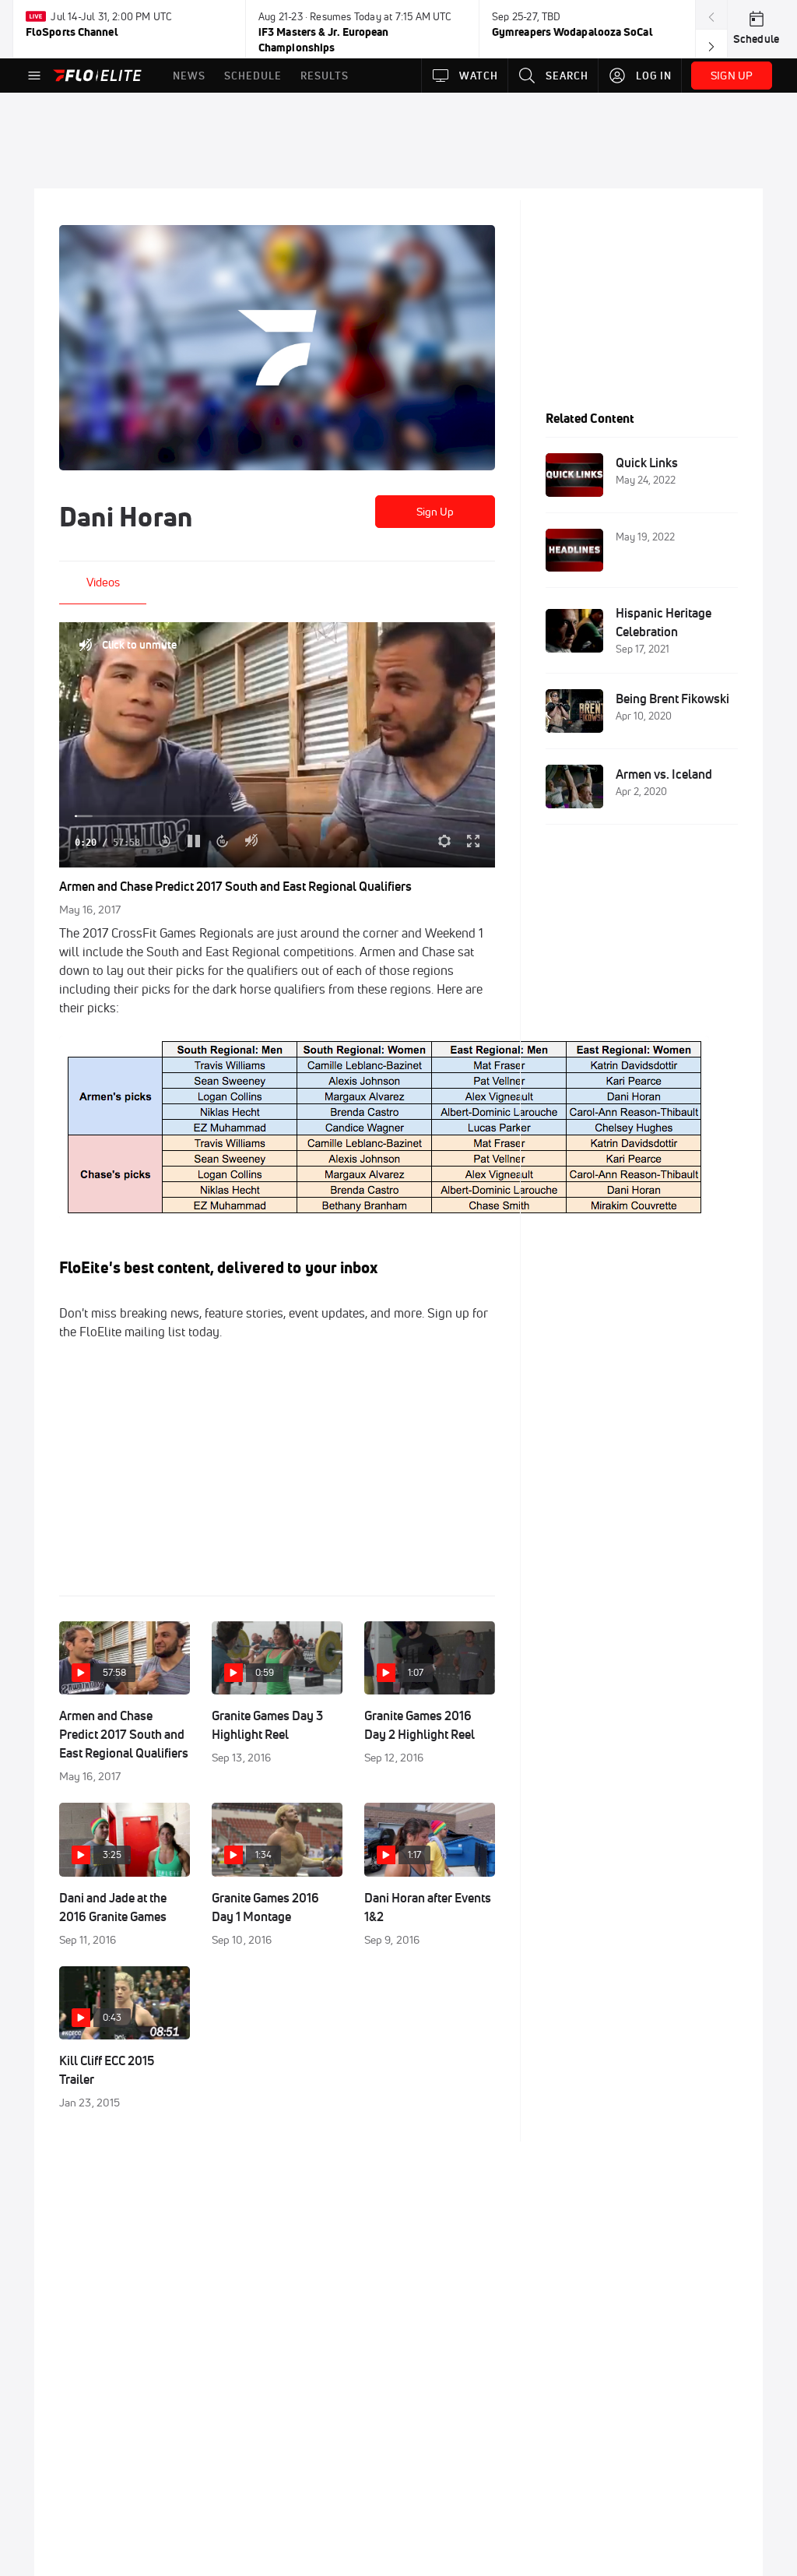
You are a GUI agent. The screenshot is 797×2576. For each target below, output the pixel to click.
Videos (103, 582)
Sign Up (435, 512)
